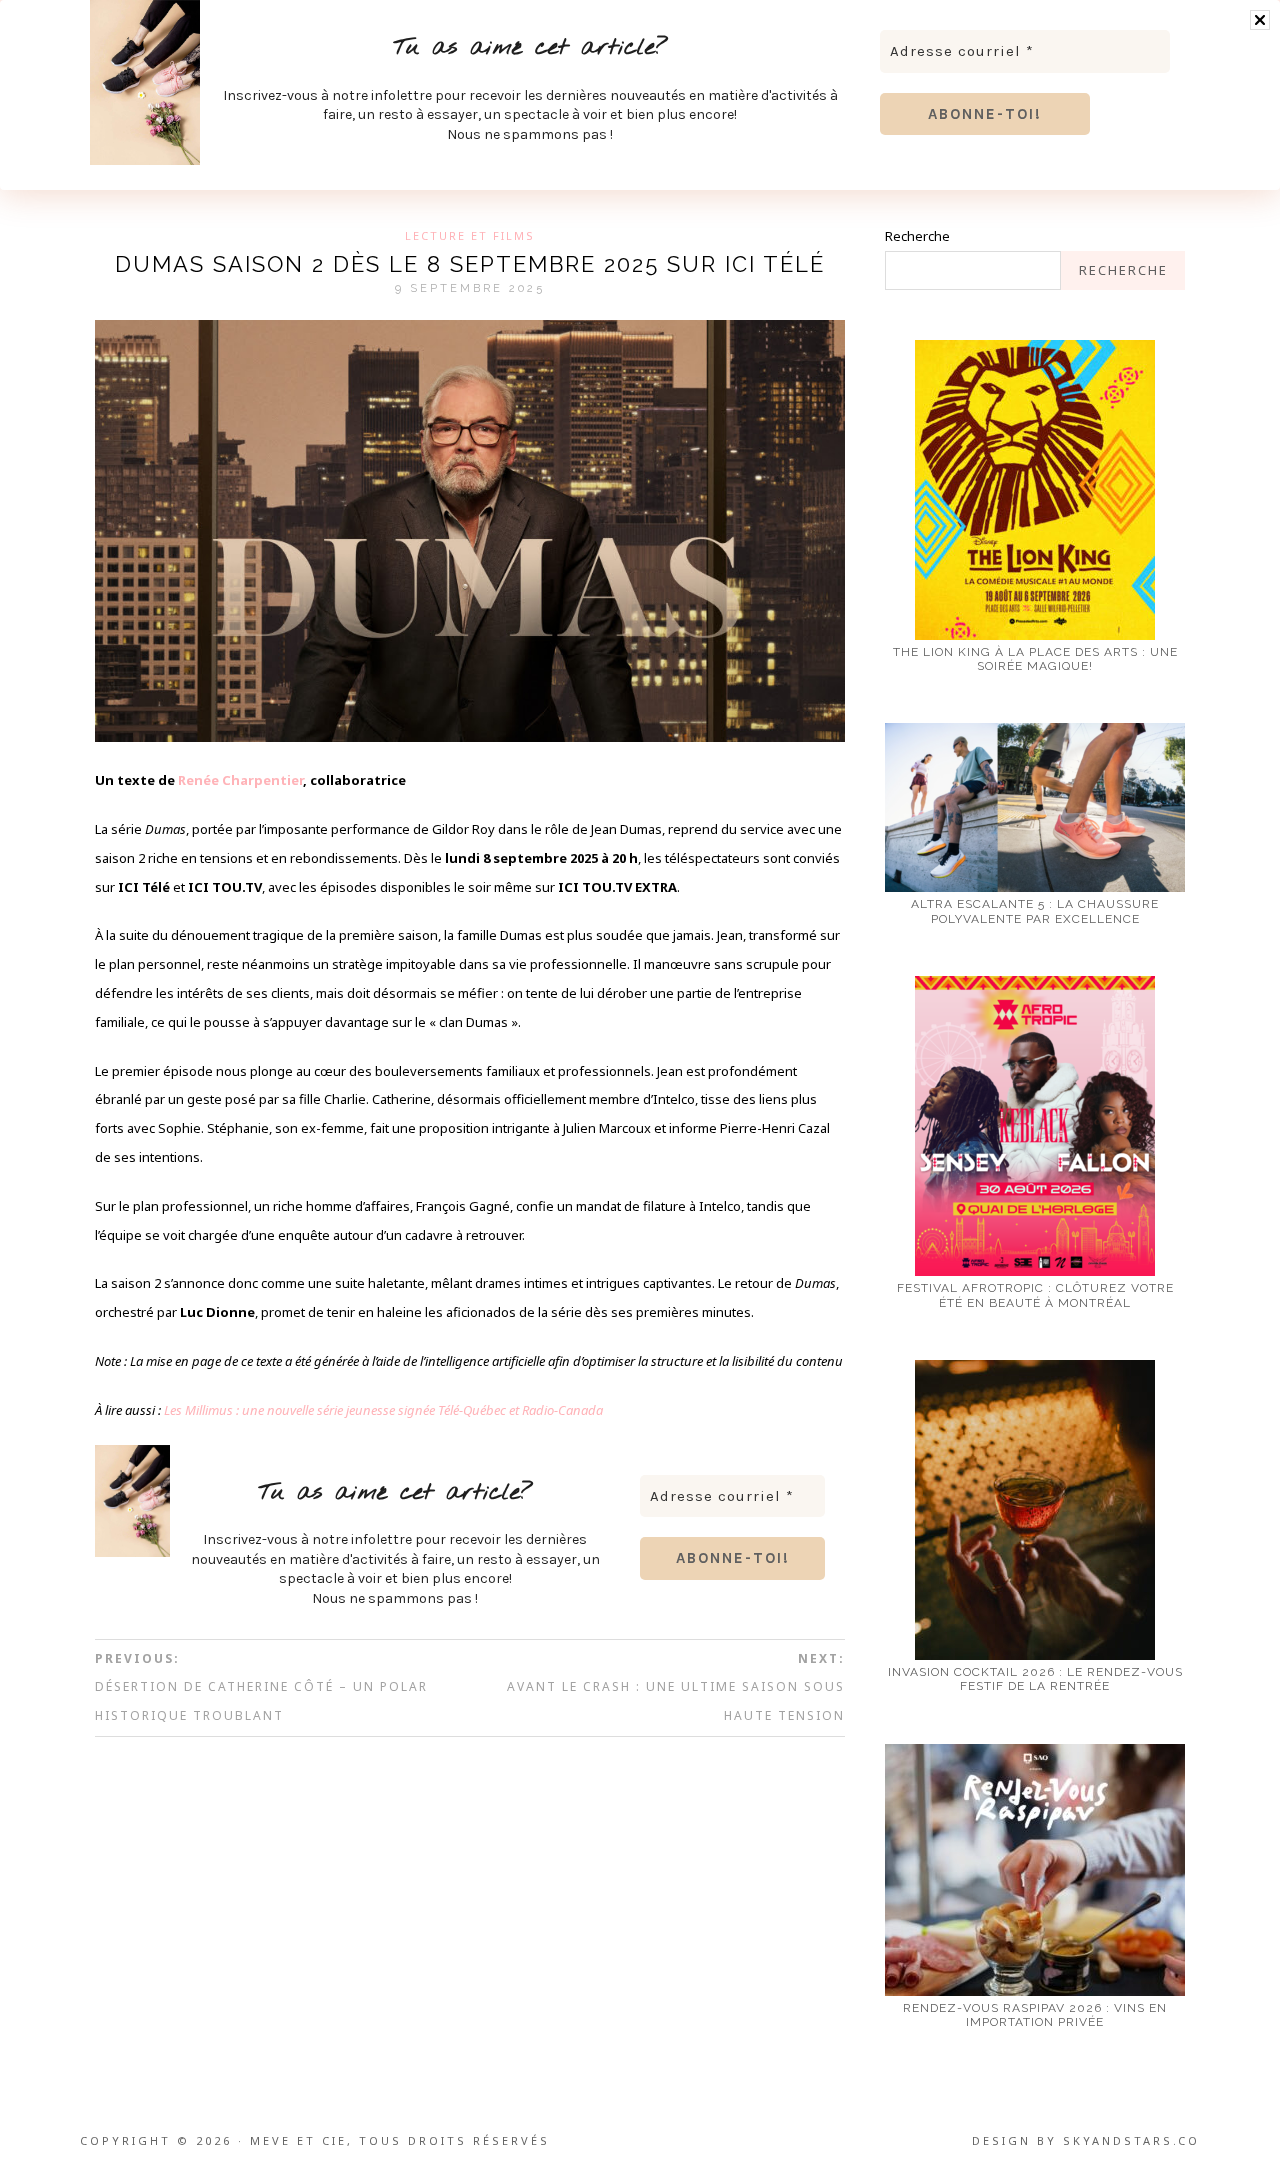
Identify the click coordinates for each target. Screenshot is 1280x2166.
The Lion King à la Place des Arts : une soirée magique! (1035, 659)
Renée (200, 780)
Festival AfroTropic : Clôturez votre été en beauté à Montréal (1035, 1295)
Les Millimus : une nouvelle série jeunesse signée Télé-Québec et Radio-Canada (383, 1410)
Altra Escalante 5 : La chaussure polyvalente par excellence (1035, 911)
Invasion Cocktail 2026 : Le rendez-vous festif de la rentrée (1035, 1679)
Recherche (917, 236)
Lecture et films (470, 235)
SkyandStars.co (1131, 2140)
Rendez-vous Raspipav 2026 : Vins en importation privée (1035, 2015)
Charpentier (262, 780)
